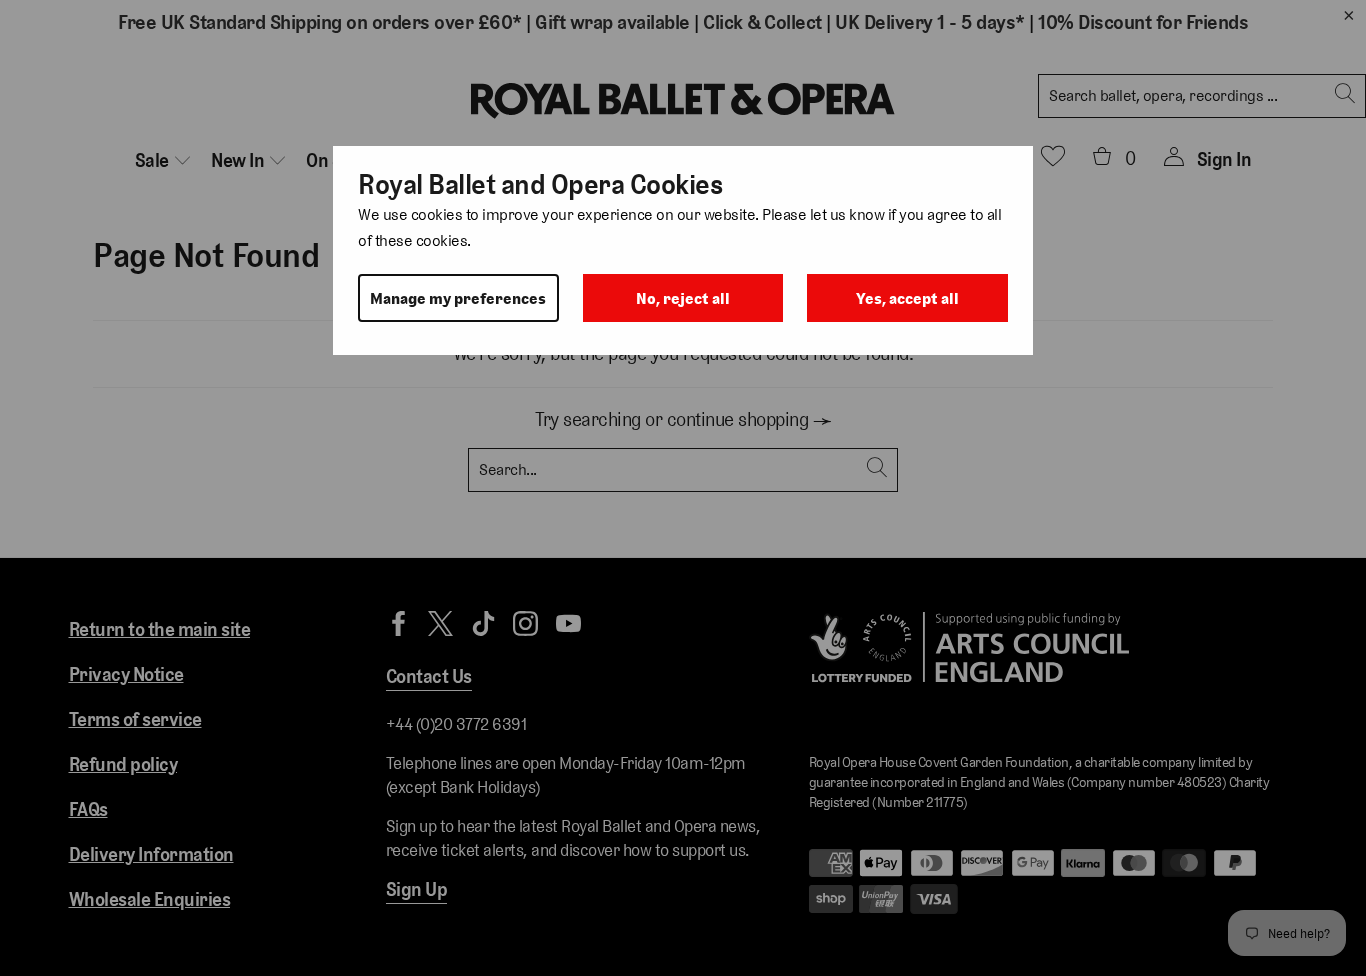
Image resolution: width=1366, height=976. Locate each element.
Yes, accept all (907, 298)
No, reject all (683, 298)
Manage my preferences (458, 298)
